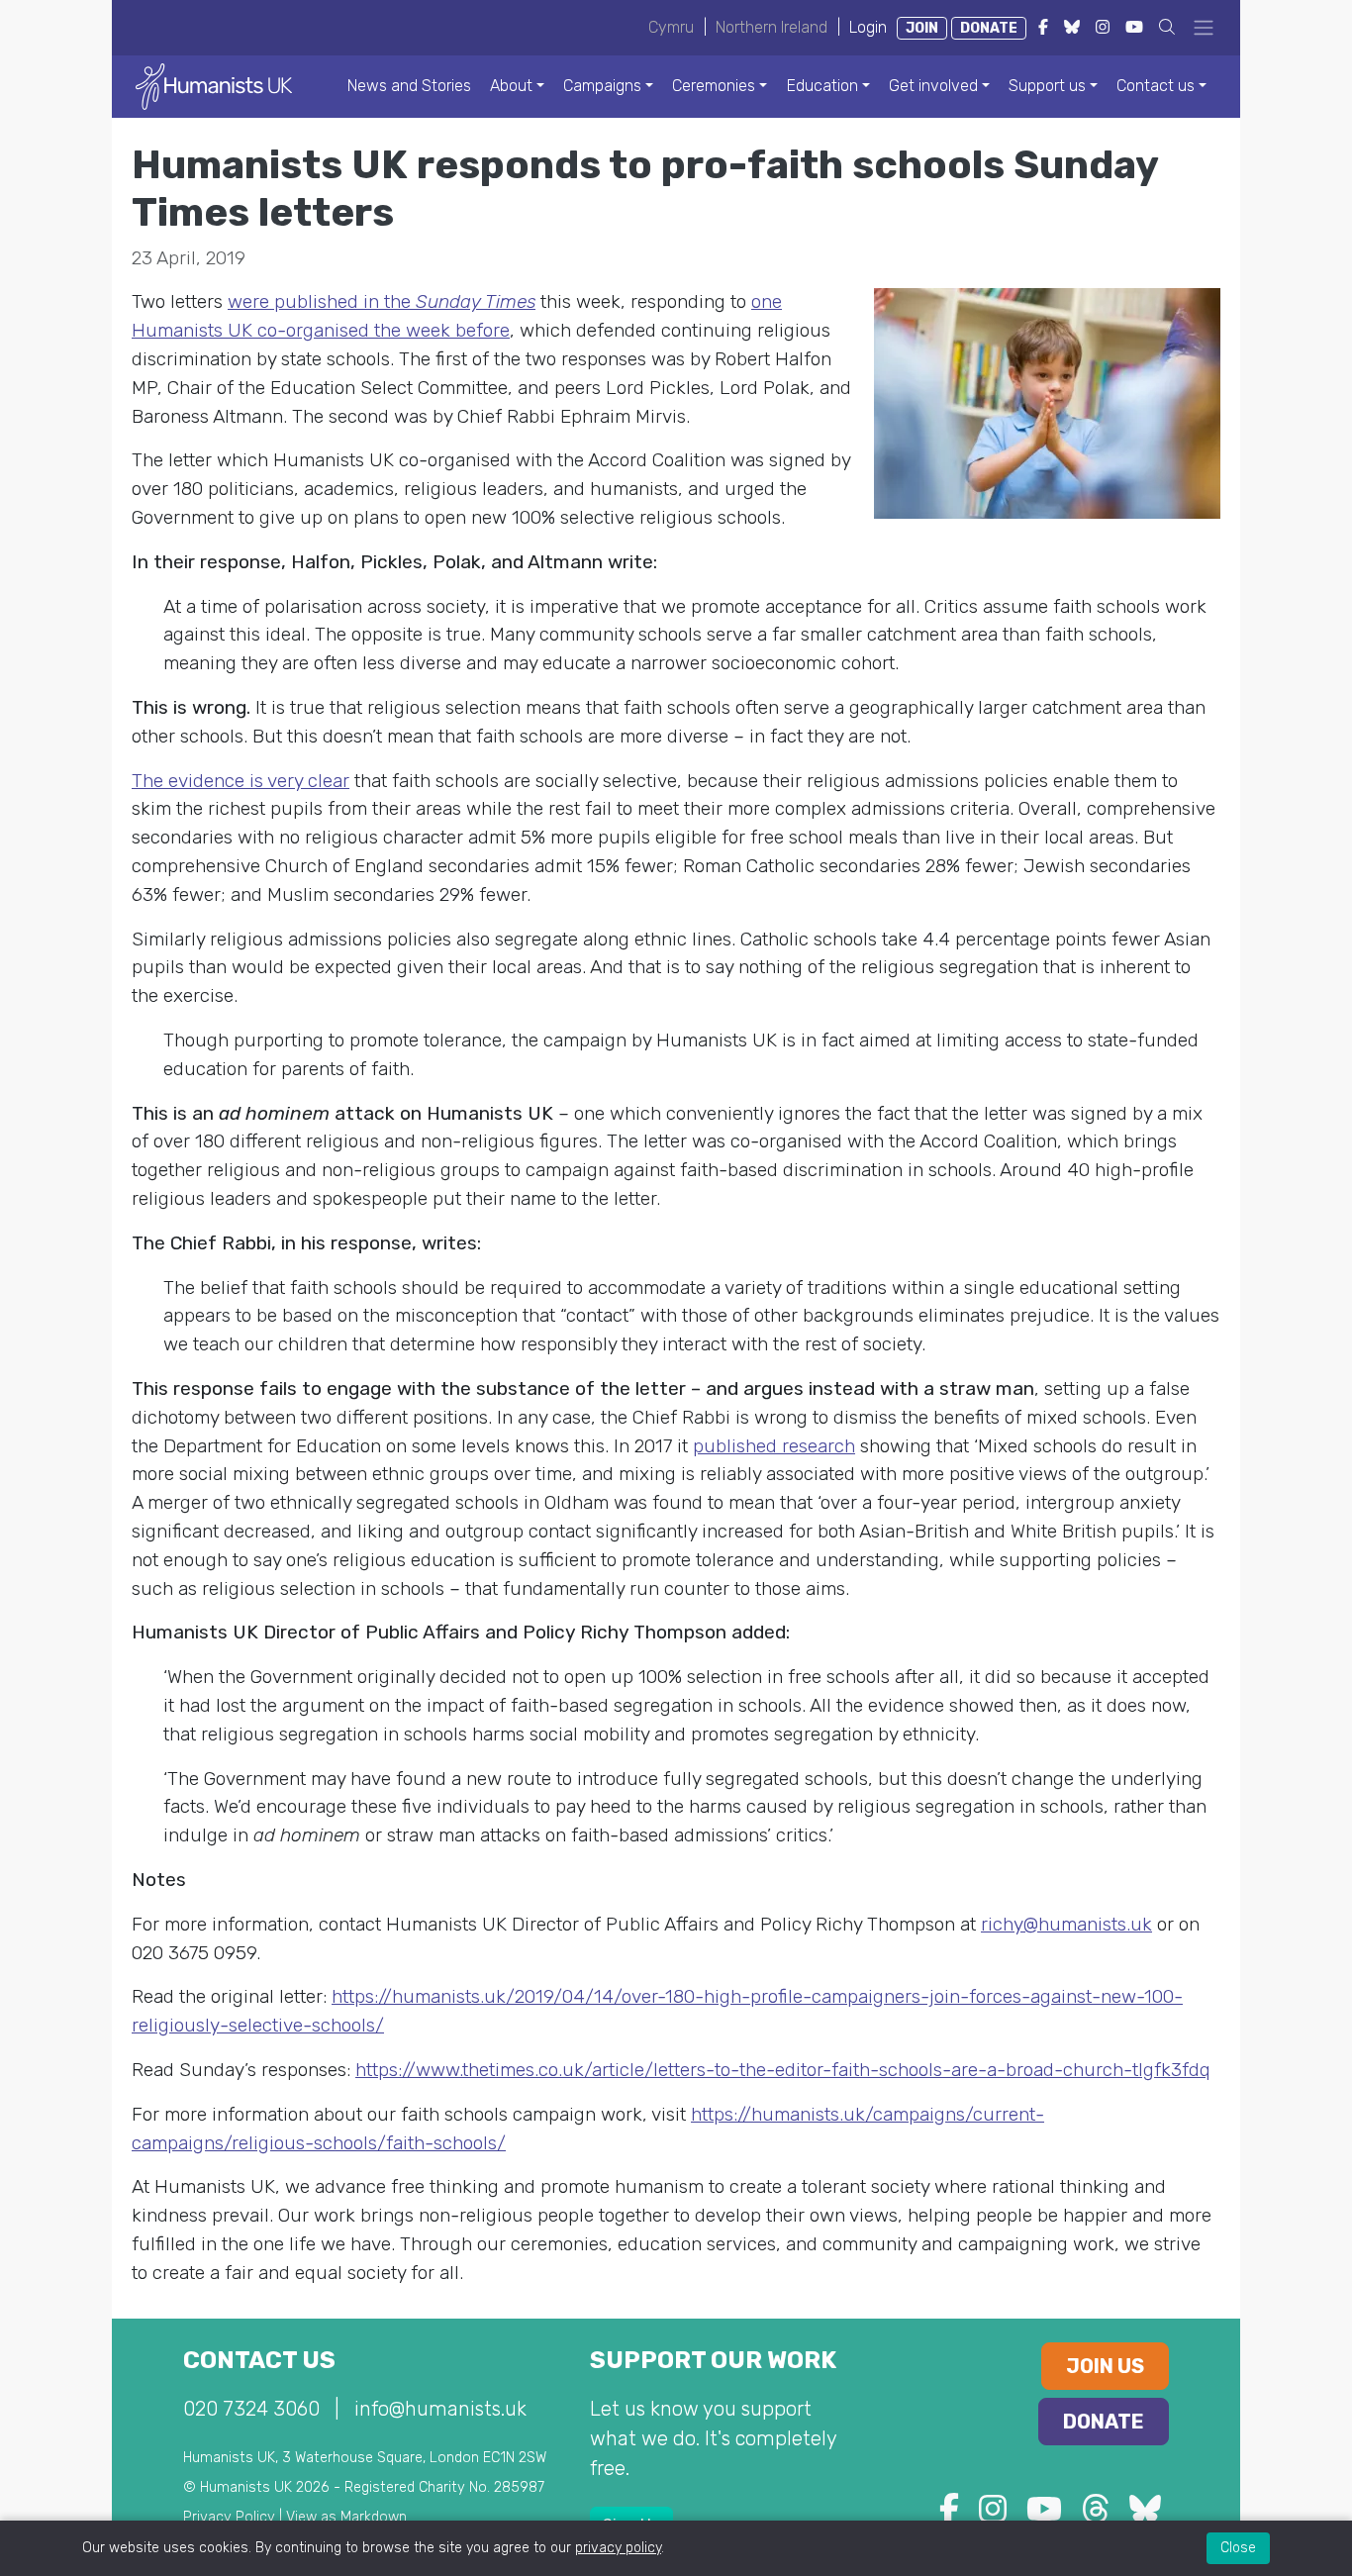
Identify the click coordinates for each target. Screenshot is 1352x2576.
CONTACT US (259, 2360)
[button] (1167, 27)
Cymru (671, 27)
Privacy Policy (229, 2517)
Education (822, 86)
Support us (1047, 86)
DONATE (989, 28)
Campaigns (602, 86)
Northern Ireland (772, 27)
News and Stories (409, 86)
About (511, 86)
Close (1238, 2548)
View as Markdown (346, 2517)
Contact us (1156, 86)
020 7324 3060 (251, 2409)
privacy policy (618, 2548)
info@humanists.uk (440, 2409)
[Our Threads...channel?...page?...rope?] (1096, 2515)
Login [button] (868, 27)
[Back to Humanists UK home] (214, 86)
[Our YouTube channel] (1044, 2515)
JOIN (922, 28)
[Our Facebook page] (949, 2515)
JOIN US (1105, 2366)
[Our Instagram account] (993, 2515)
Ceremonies (714, 86)
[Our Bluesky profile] (1145, 2515)
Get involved (933, 86)
